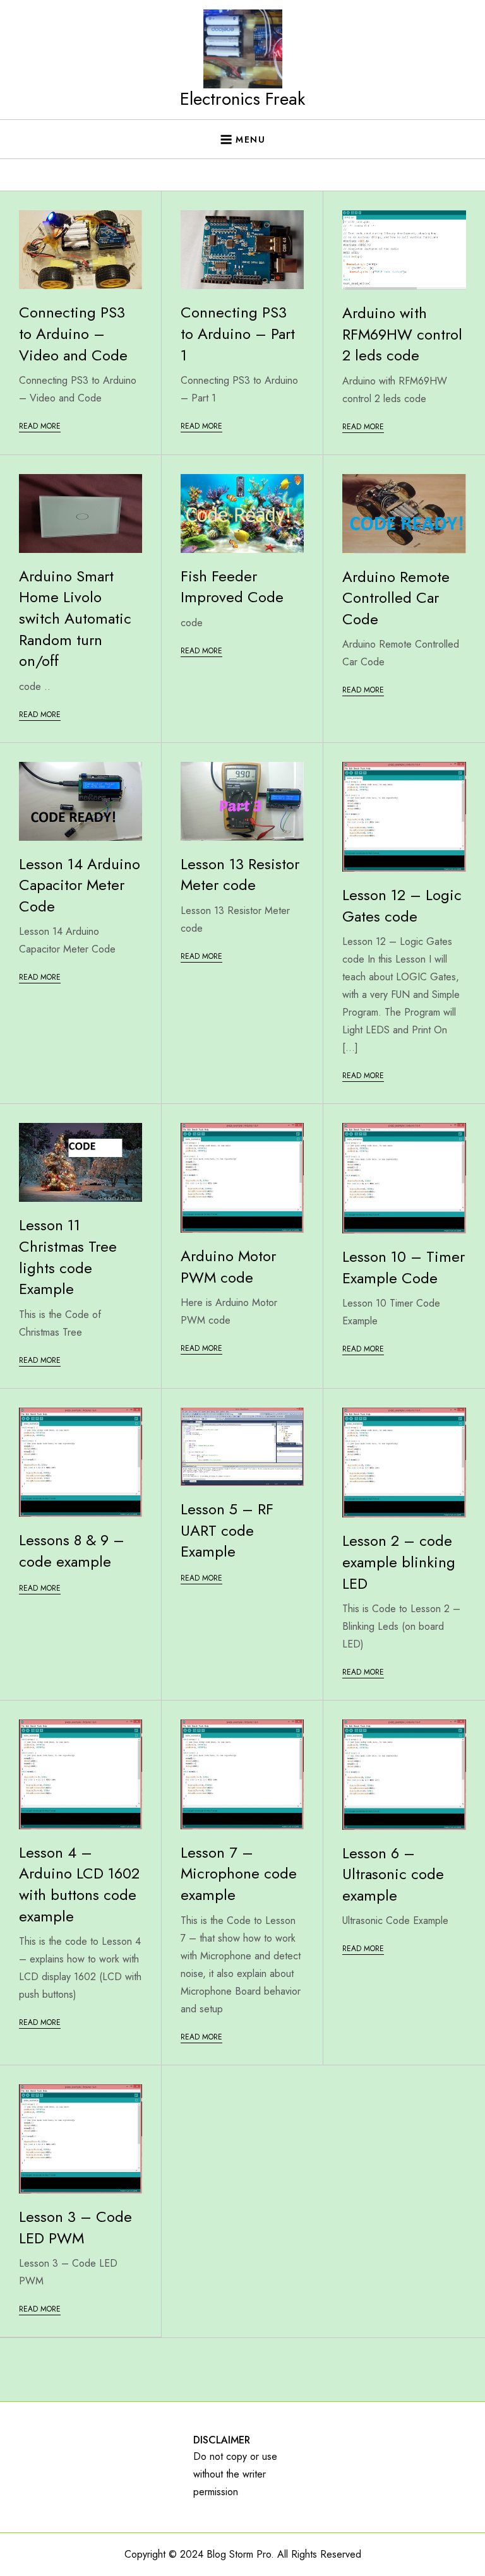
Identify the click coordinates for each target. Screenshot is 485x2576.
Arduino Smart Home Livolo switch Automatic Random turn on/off (75, 618)
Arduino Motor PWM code (228, 1267)
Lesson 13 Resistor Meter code (240, 875)
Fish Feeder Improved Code (232, 587)
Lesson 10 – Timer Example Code (404, 1267)
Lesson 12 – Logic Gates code (402, 905)
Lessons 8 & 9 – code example (72, 1551)
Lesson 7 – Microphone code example (239, 1873)
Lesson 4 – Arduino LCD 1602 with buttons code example (79, 1884)
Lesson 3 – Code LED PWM (75, 2227)
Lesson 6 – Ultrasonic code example (393, 1874)
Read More (40, 426)
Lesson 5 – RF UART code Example (227, 1530)
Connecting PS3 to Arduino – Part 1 (238, 333)
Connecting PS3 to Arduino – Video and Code (73, 333)
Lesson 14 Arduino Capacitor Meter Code (80, 885)
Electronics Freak (242, 99)
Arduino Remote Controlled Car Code (396, 598)
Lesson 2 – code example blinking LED (399, 1562)
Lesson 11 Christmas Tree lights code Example (68, 1257)
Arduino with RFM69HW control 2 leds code (402, 334)
